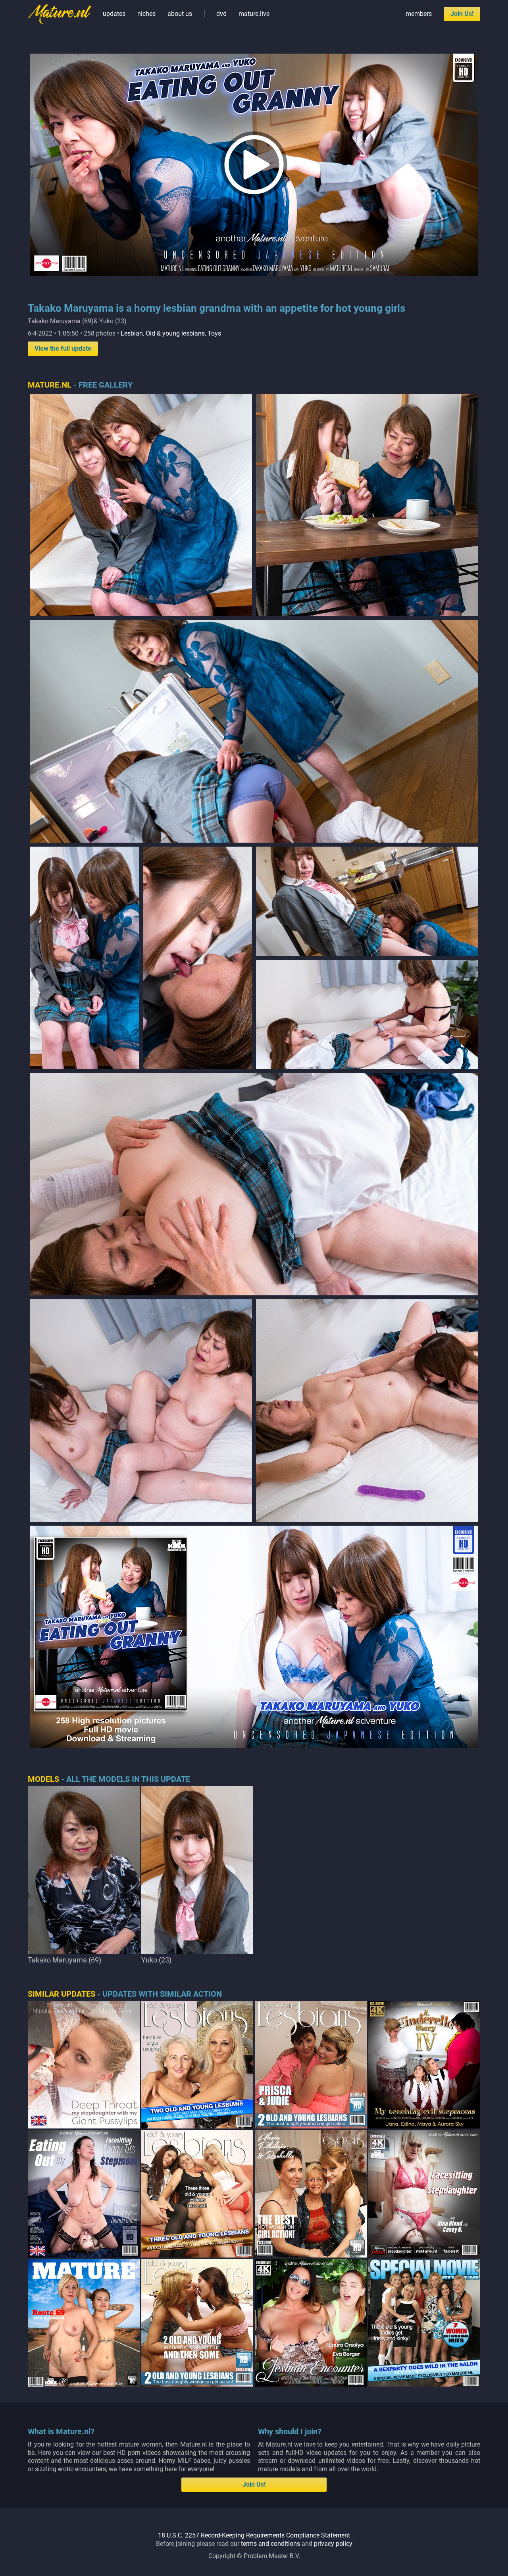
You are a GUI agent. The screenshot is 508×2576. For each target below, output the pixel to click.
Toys (214, 333)
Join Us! (462, 14)
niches (146, 14)
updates (114, 14)
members (419, 14)
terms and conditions (270, 2544)
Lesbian (132, 333)
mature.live (254, 14)
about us (180, 14)
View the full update (63, 348)
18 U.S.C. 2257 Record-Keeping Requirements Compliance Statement (254, 2535)
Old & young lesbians (175, 333)
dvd (221, 14)
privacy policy (333, 2544)
